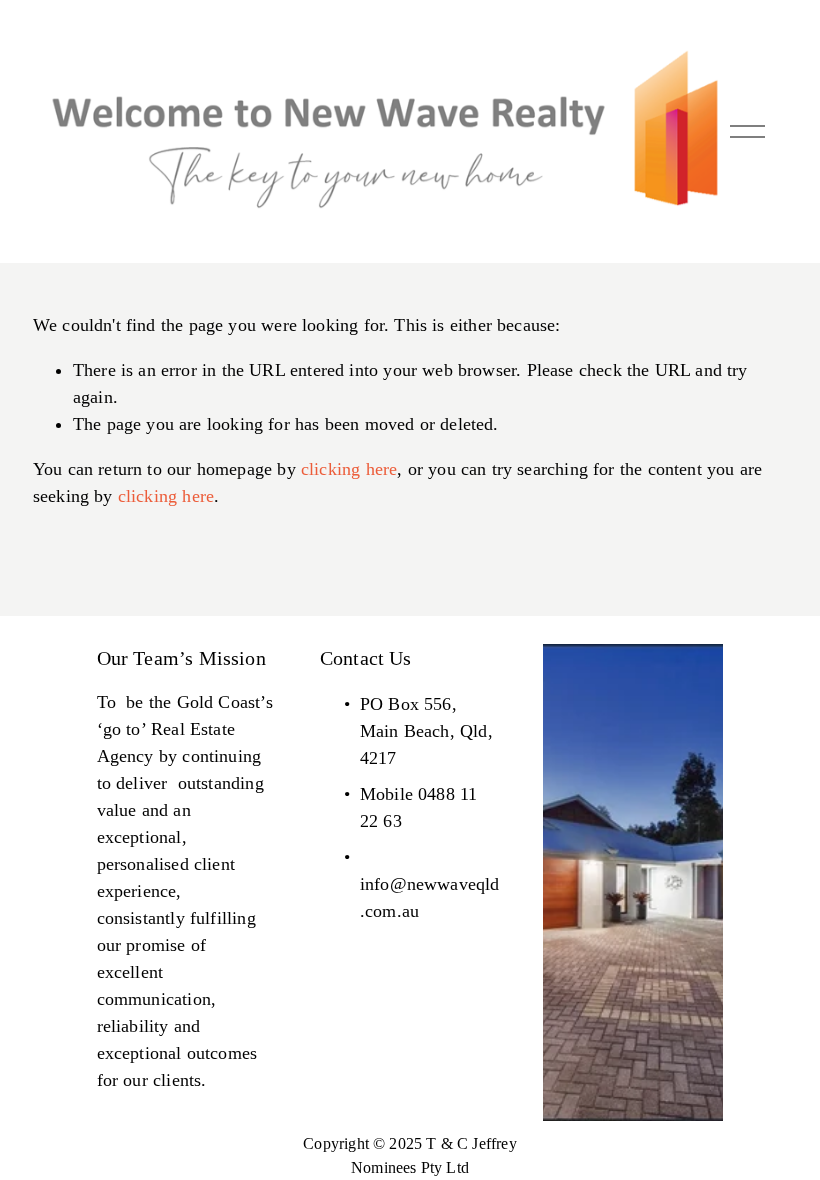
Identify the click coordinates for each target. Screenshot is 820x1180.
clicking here (349, 469)
